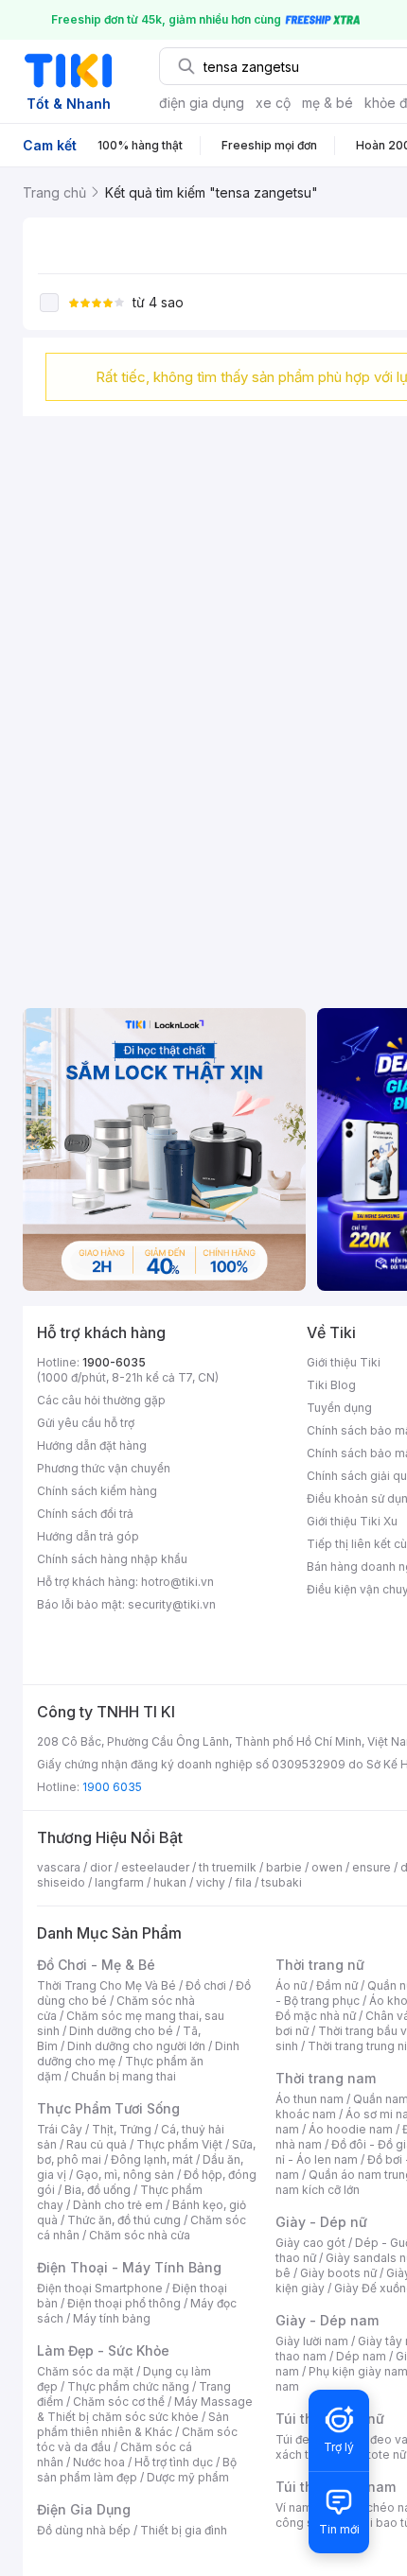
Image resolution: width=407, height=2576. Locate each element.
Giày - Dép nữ (321, 2222)
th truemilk (228, 1867)
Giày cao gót (310, 2243)
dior (101, 1867)
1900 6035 (112, 1787)
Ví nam (294, 2507)
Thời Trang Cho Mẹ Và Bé (106, 1985)
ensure (372, 1867)
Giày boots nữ (338, 2273)
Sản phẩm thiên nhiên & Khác (133, 2424)
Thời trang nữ (320, 1965)
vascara (59, 1867)
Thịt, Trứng (122, 2129)
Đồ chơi (206, 1985)
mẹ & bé (327, 103)
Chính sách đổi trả (85, 1514)
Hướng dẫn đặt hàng (92, 1445)
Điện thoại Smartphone (100, 2288)
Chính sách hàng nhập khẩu (112, 1559)
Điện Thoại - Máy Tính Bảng (129, 2267)
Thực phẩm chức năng (128, 2386)
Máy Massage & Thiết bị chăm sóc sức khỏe (145, 2409)
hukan (170, 1882)
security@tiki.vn (172, 1604)
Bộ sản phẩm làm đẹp (137, 2470)
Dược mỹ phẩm (188, 2477)
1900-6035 (114, 1362)
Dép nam (361, 2356)
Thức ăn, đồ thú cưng (124, 2220)
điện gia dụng (202, 103)
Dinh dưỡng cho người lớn (136, 2046)
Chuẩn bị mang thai (124, 2076)
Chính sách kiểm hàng (97, 1491)
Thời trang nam (326, 2078)
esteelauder (155, 1867)
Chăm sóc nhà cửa (140, 2235)
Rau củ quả (97, 2144)
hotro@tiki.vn (177, 1582)
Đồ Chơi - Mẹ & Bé (96, 1965)
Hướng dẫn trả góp (88, 1536)
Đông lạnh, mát (152, 2159)
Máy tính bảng (112, 2318)
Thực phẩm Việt (179, 2144)
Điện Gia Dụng (84, 2509)
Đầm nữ (337, 1985)
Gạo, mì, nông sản (125, 2175)
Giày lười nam (312, 2341)
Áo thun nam (310, 2099)
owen (327, 1867)
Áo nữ (291, 1985)
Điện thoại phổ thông (124, 2303)
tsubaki (282, 1882)
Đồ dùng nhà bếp (84, 2530)
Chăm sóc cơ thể (119, 2402)
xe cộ (273, 103)
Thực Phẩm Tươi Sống (108, 2108)
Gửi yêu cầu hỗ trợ (86, 1423)
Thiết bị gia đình (184, 2530)
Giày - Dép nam (327, 2320)
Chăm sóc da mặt (85, 2371)
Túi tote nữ (377, 2454)
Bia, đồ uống (97, 2190)
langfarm (119, 1882)
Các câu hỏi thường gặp (101, 1400)
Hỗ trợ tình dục (174, 2462)
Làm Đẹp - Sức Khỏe (103, 2350)
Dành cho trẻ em (118, 2205)
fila (243, 1882)
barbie (284, 1867)
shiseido (61, 1882)
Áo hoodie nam (351, 2129)
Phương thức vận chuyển (104, 1468)
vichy (211, 1882)
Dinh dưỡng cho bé (121, 2031)
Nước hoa (99, 2462)
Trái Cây (60, 2129)
